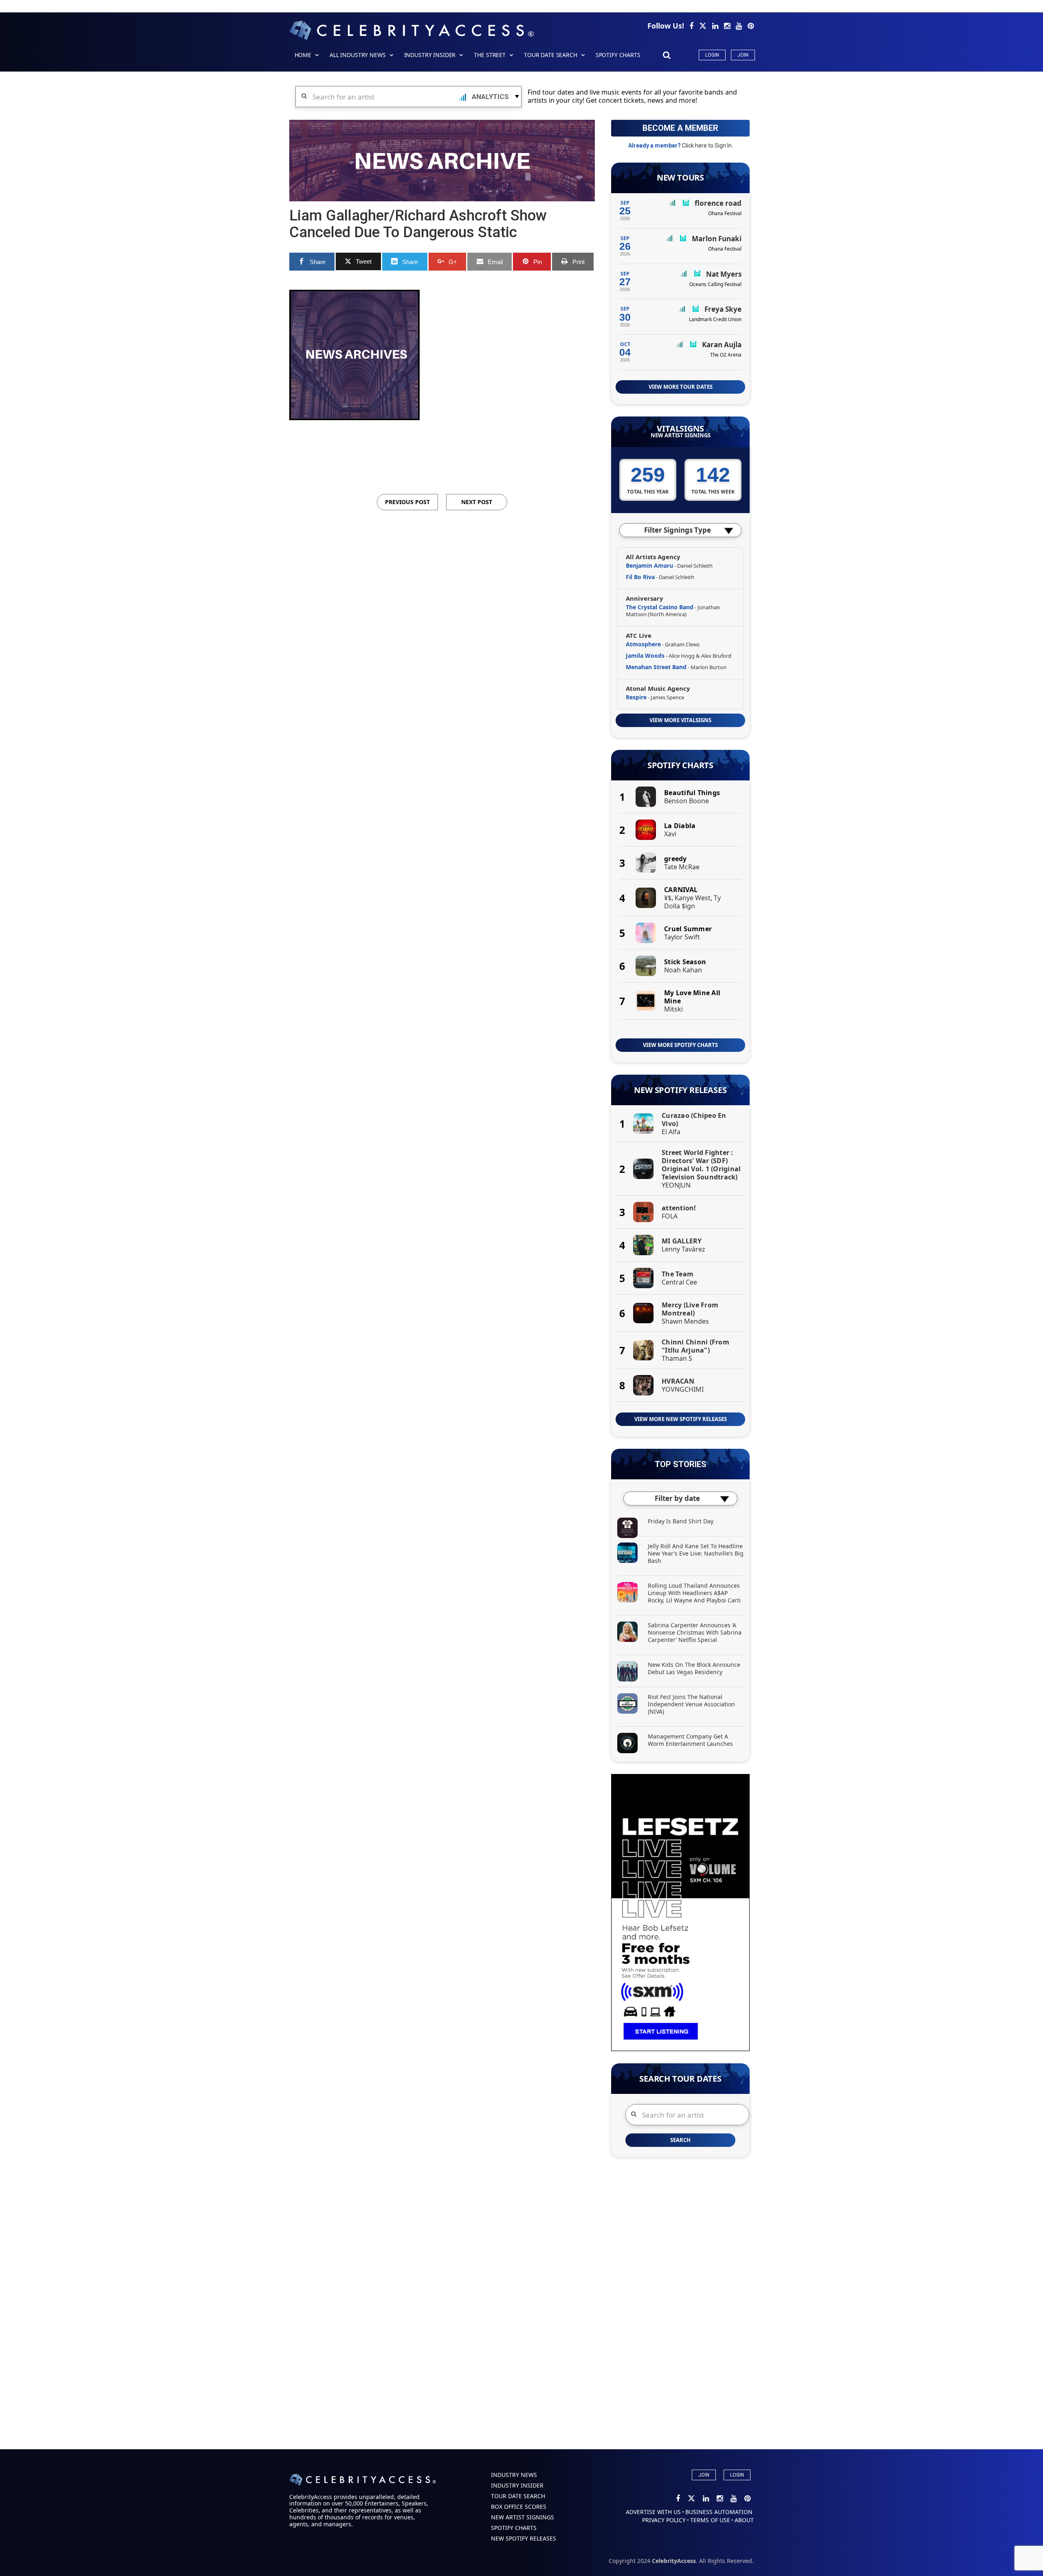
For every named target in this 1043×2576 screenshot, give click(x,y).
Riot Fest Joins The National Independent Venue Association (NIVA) (691, 1704)
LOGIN (737, 2475)
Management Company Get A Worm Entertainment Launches (690, 1740)
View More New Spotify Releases (681, 1419)
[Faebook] (692, 26)
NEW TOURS (680, 178)
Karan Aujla (722, 345)
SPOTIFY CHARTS (618, 55)
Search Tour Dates (680, 2079)
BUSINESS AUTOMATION (719, 2512)
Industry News (514, 2475)
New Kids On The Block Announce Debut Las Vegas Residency (694, 1668)
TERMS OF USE (710, 2520)
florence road (718, 203)
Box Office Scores (519, 2507)
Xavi (670, 834)
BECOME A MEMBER (680, 128)
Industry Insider (430, 55)
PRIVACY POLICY (664, 2520)
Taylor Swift (682, 937)
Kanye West (693, 898)
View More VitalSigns (680, 720)
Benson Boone (687, 801)
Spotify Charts (680, 765)
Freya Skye (723, 309)
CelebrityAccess (674, 2561)
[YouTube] (740, 26)
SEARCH (680, 2140)
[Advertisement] (442, 445)
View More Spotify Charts (680, 1045)
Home (303, 55)
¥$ (668, 898)
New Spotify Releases (680, 1090)
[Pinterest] (751, 26)
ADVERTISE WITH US (653, 2512)
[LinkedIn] (716, 26)
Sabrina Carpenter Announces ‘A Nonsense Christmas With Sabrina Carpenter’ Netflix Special (695, 1632)
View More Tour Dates (681, 387)
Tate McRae (682, 867)
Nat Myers (724, 274)
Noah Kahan (683, 970)
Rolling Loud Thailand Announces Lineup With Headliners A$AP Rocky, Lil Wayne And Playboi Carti (694, 1593)
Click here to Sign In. (707, 145)
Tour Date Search (551, 55)
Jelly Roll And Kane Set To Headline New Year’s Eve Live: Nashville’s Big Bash (696, 1553)
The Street (490, 55)
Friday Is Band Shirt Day (681, 1521)
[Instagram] (728, 26)
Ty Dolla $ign (692, 902)
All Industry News (358, 55)
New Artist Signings (681, 435)
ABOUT (744, 2520)
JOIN (704, 2475)
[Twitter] (704, 26)
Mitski (673, 1009)
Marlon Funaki (717, 239)
